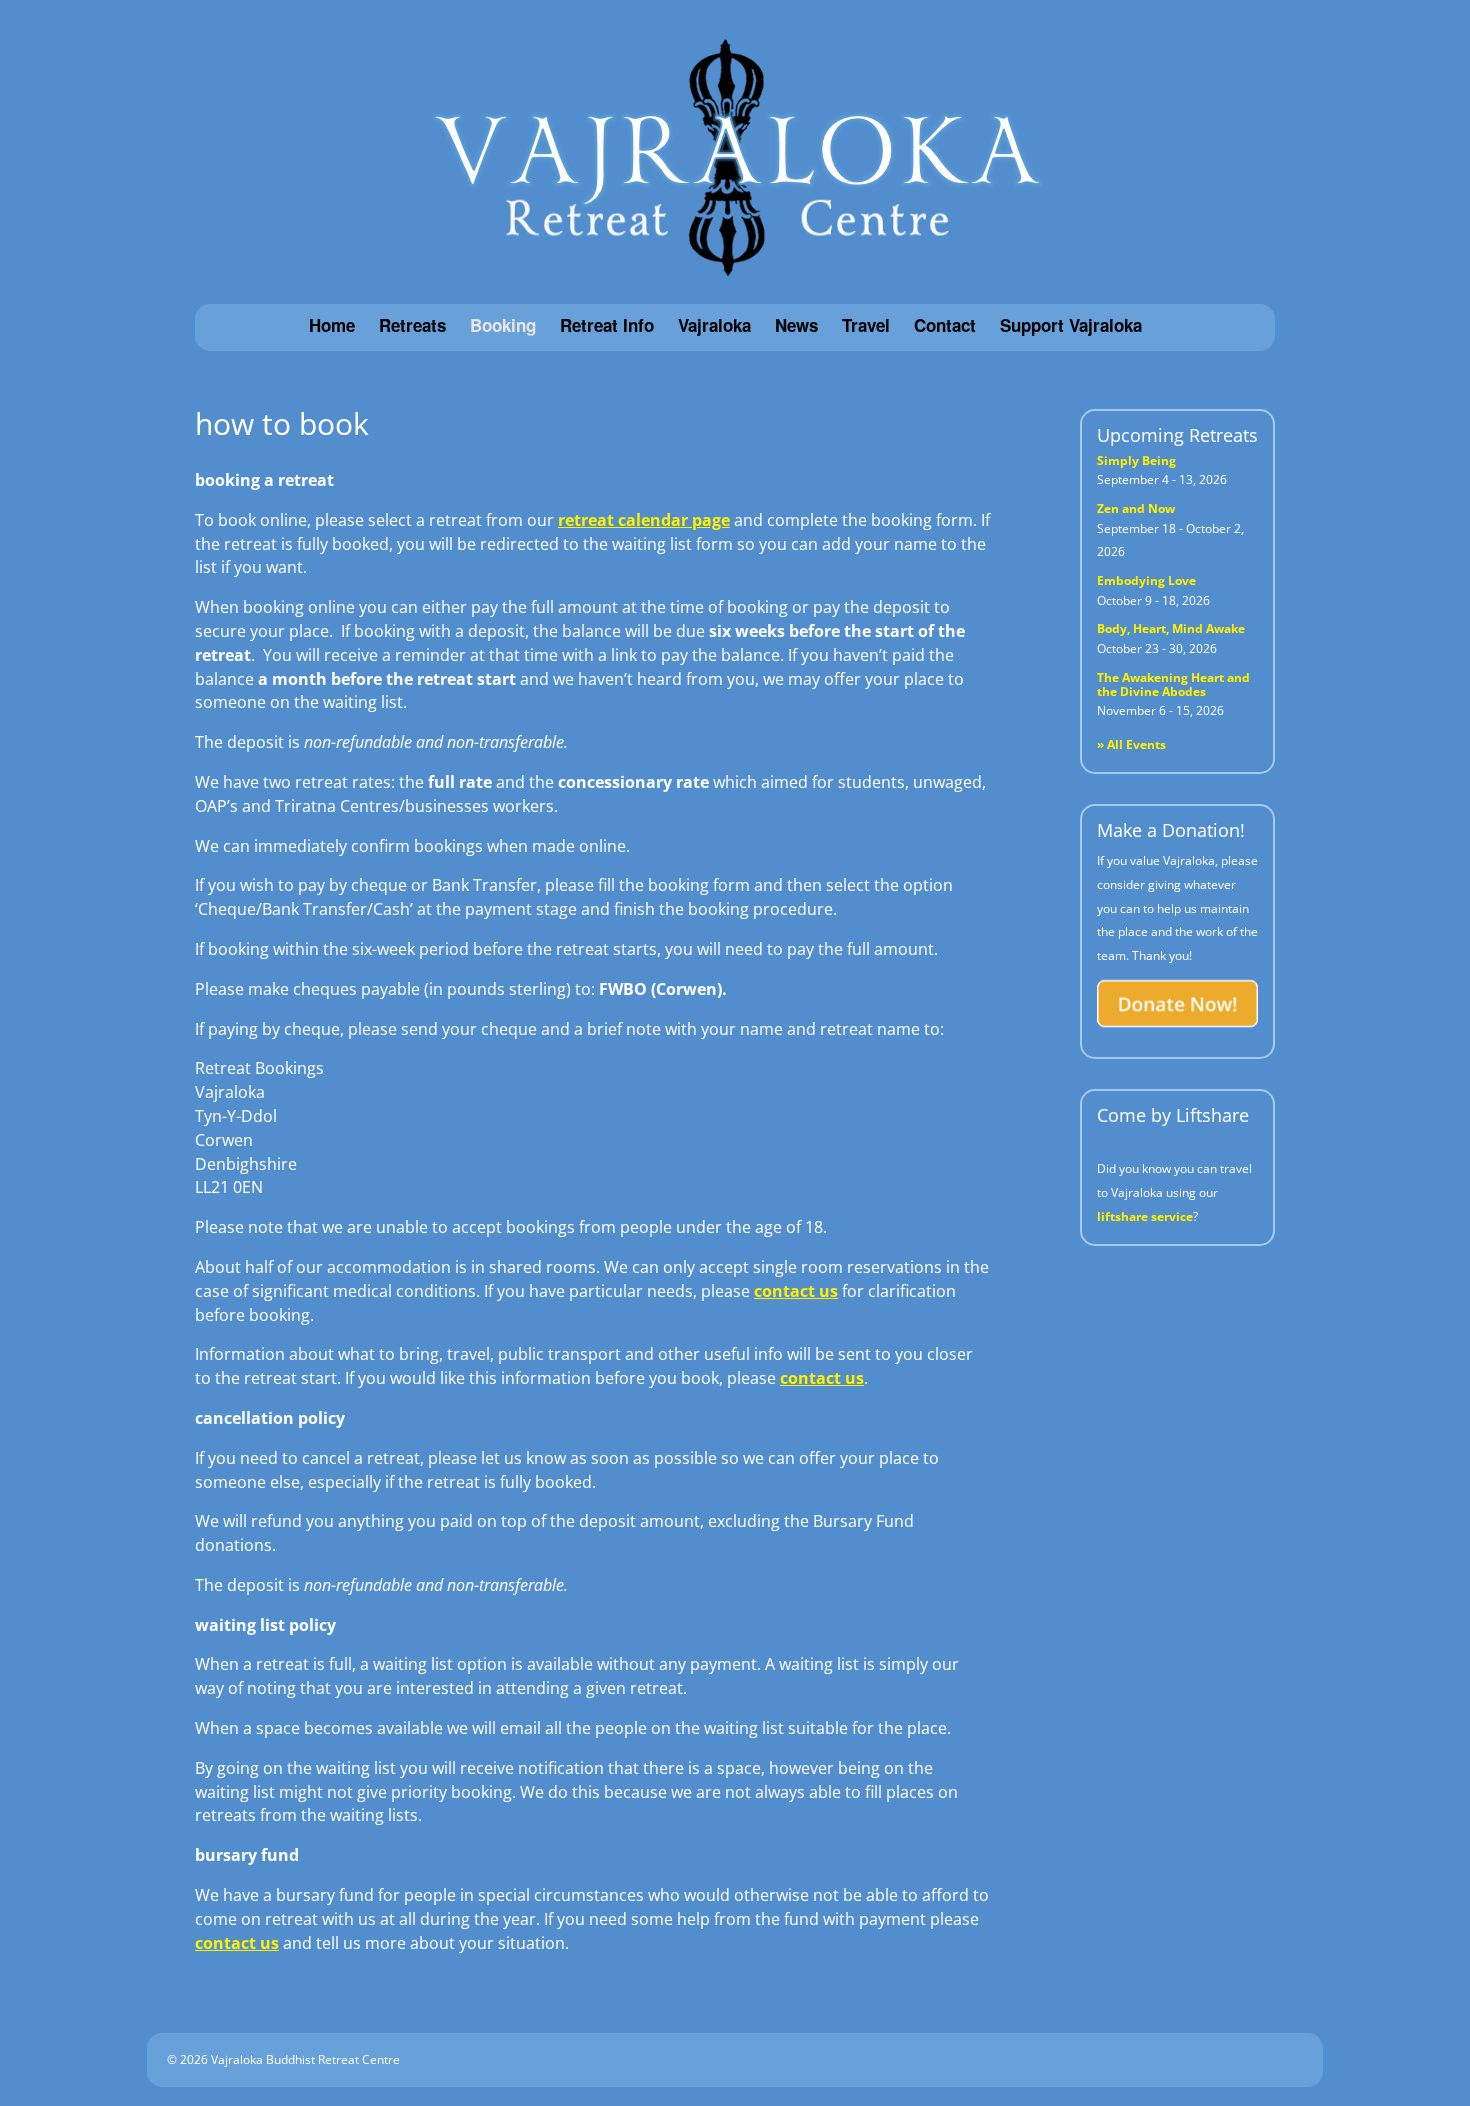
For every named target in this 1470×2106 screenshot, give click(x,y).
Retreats (412, 325)
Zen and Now (1136, 508)
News (796, 325)
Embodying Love (1146, 580)
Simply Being (1136, 460)
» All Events (1131, 744)
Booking (503, 325)
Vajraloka (714, 325)
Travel (866, 325)
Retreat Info (607, 325)
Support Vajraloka (1071, 325)
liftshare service (1145, 1216)
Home (332, 325)
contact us (796, 1291)
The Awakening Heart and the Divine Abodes (1173, 684)
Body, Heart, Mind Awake (1171, 628)
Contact (945, 325)
